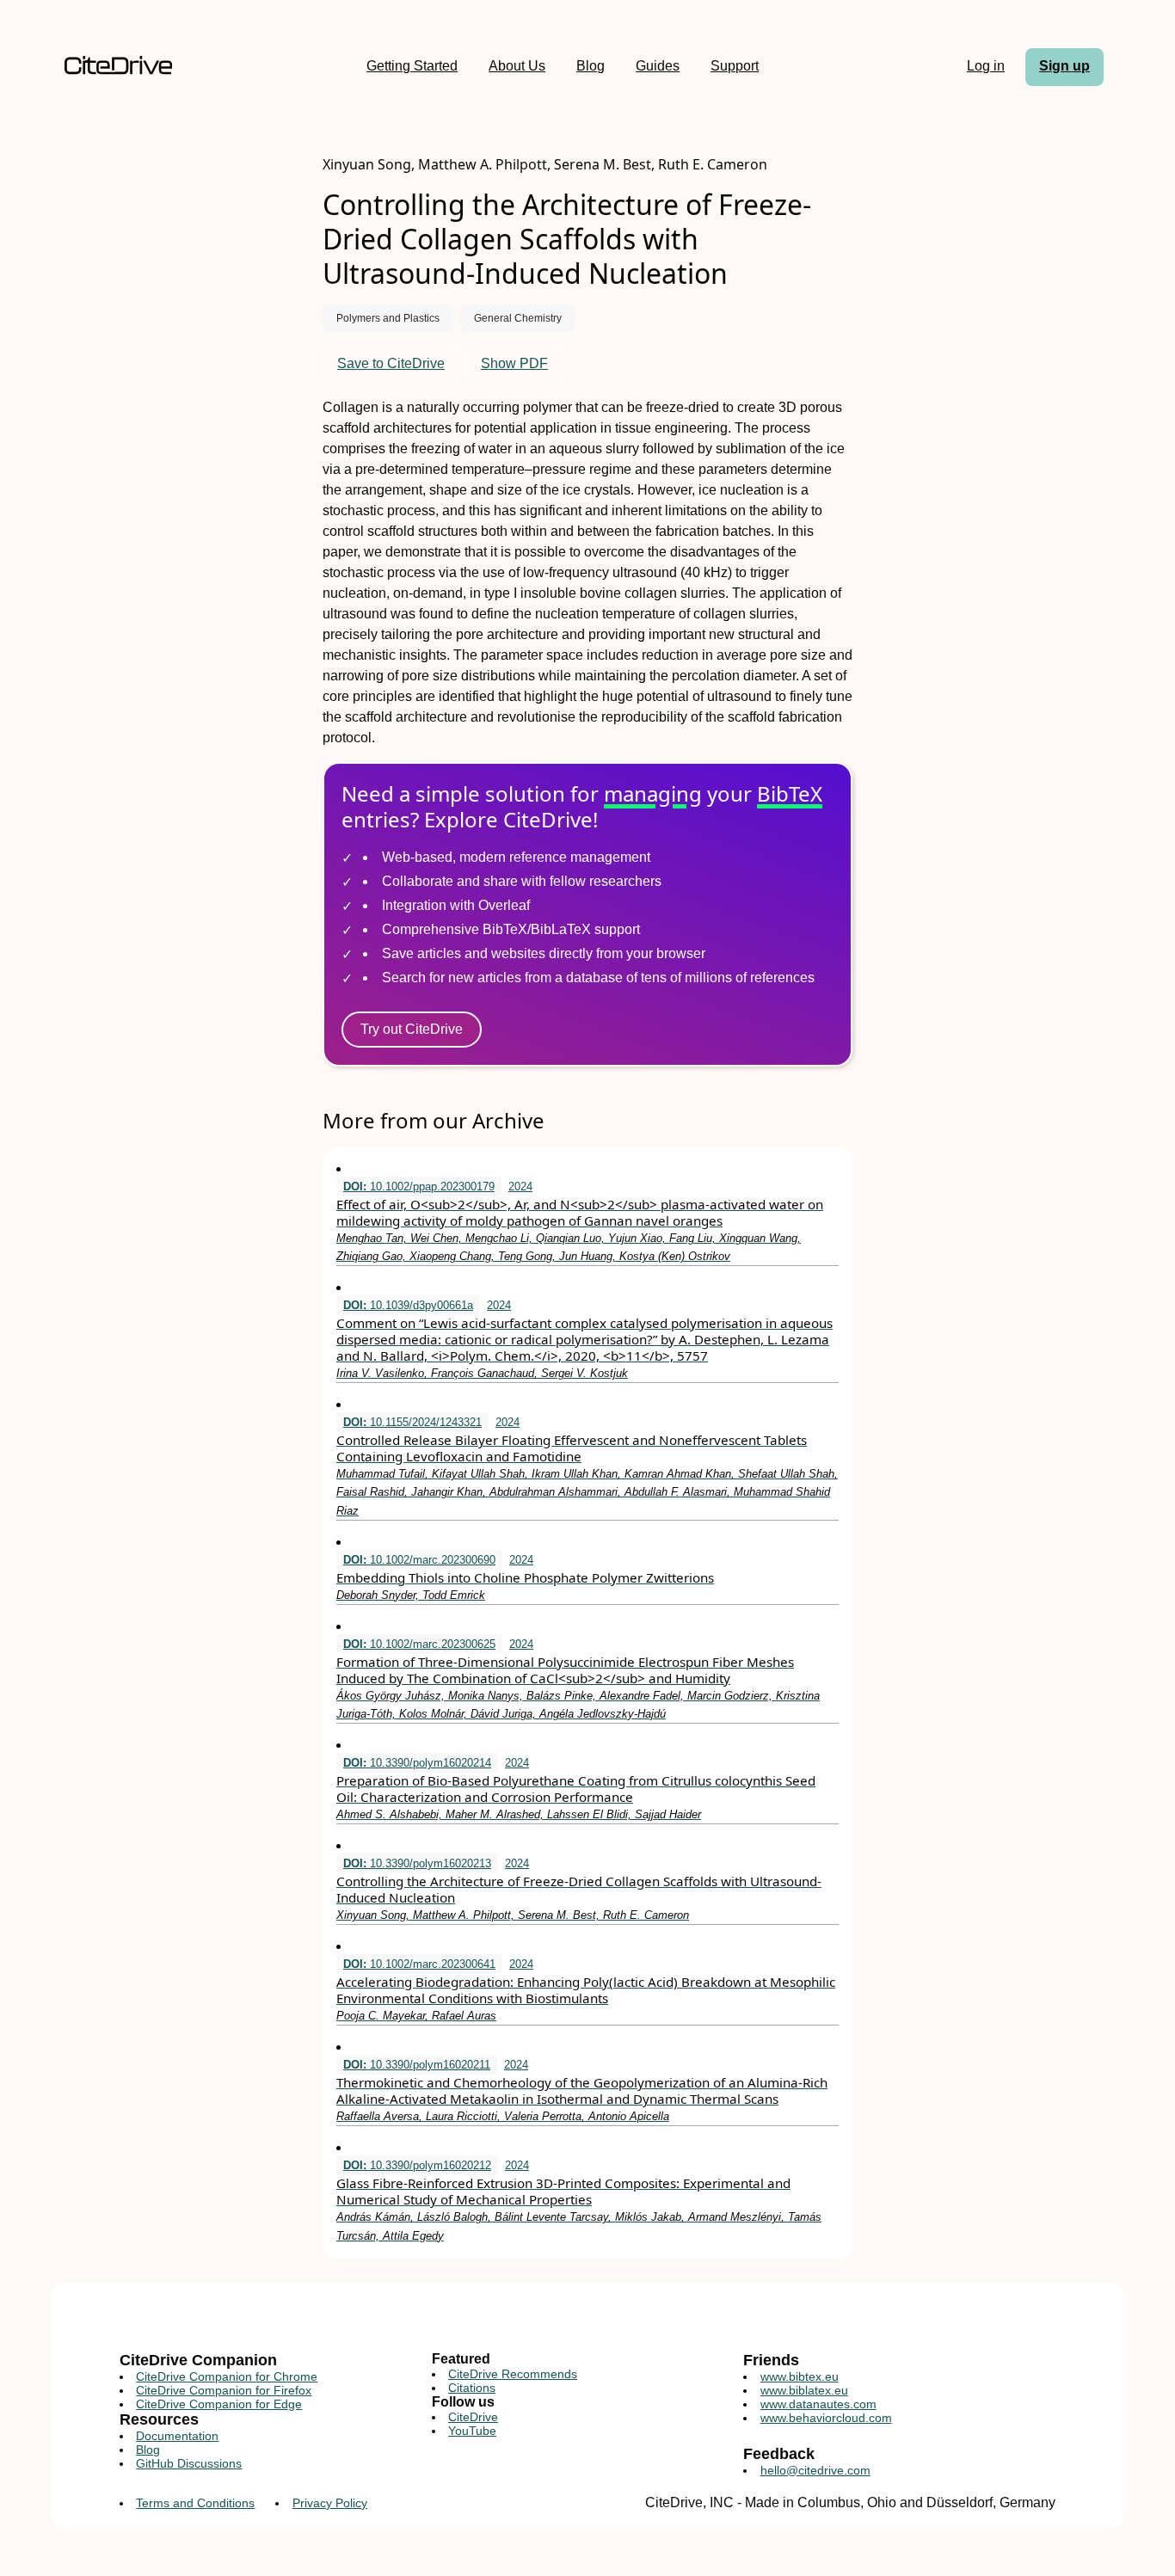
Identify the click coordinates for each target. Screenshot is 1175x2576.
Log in (986, 66)
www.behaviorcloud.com (826, 2418)
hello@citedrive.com (815, 2470)
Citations (472, 2388)
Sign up (1064, 66)
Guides (658, 66)
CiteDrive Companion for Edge (219, 2404)
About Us (517, 66)
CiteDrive (473, 2417)
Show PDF (514, 363)
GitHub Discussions (189, 2463)
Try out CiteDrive (412, 1029)
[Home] (118, 67)
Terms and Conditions (195, 2503)
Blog (591, 66)
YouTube (472, 2431)
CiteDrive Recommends (513, 2374)
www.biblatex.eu (804, 2390)
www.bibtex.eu (800, 2376)
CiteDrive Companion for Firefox (224, 2390)
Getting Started (412, 66)
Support (735, 66)
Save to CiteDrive (391, 363)
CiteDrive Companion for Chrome (227, 2376)
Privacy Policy (330, 2503)
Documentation (177, 2436)
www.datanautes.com (818, 2404)
